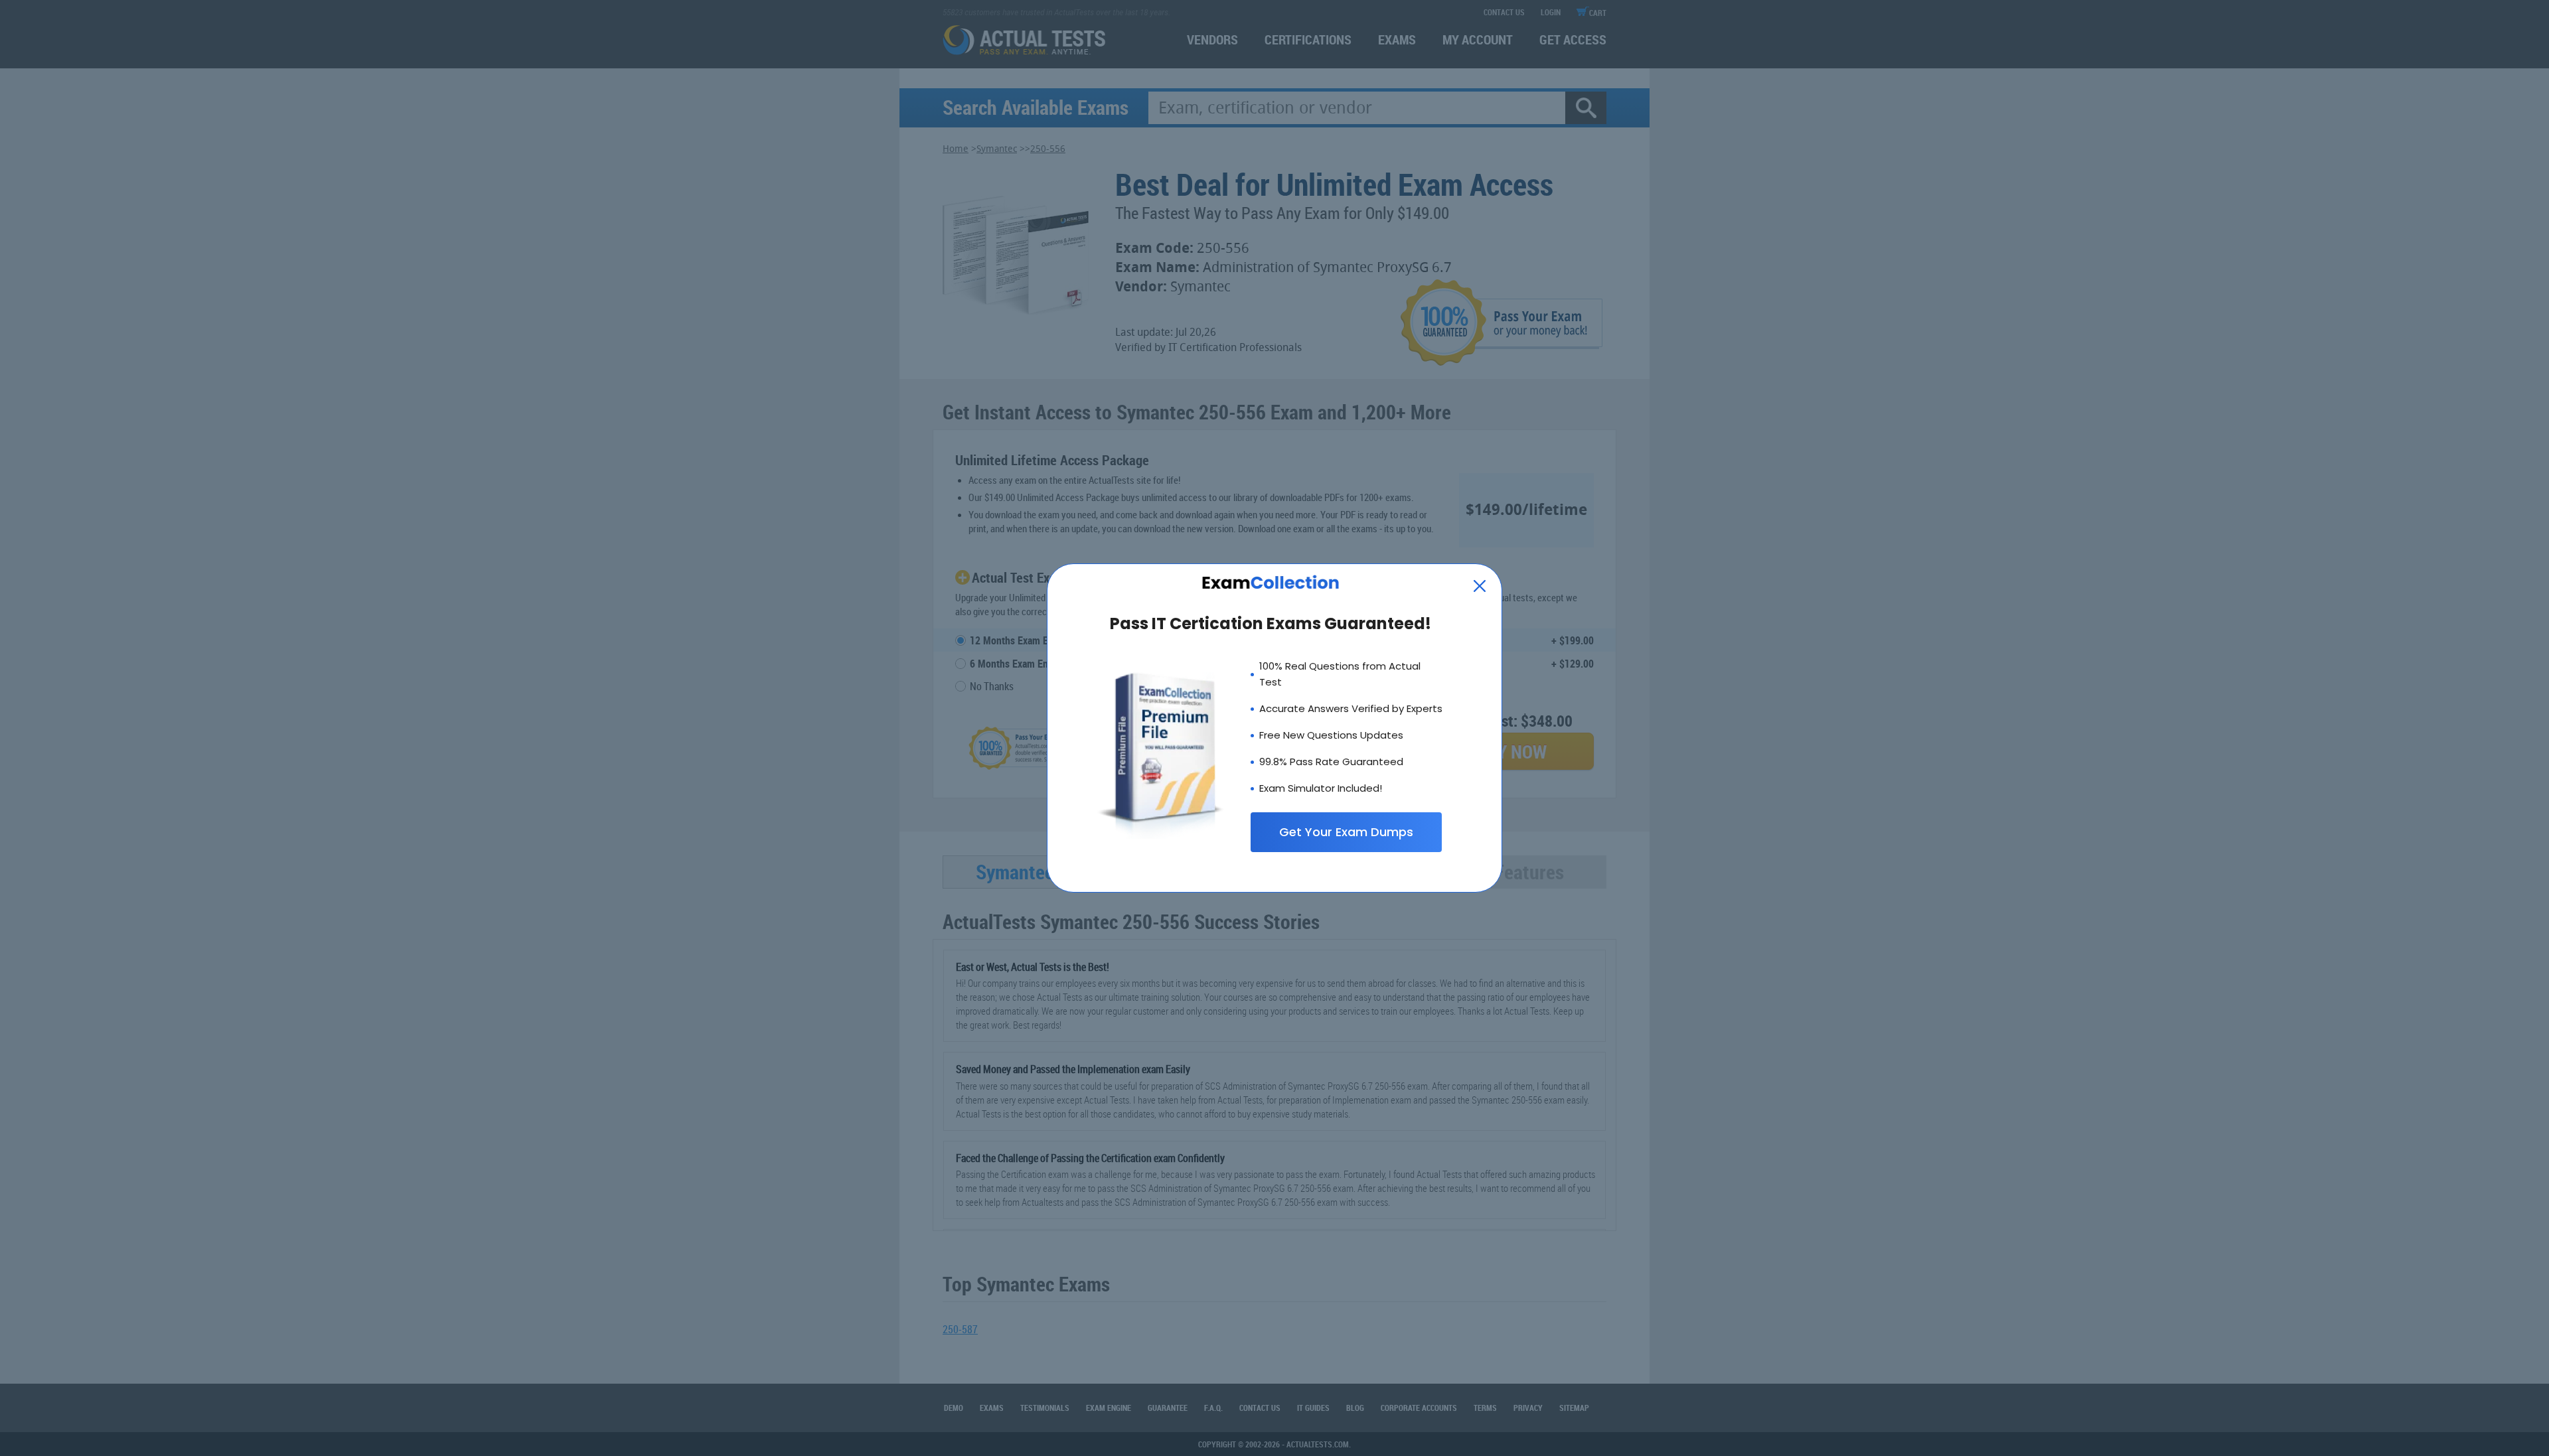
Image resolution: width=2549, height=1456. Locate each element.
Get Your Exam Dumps (1346, 832)
